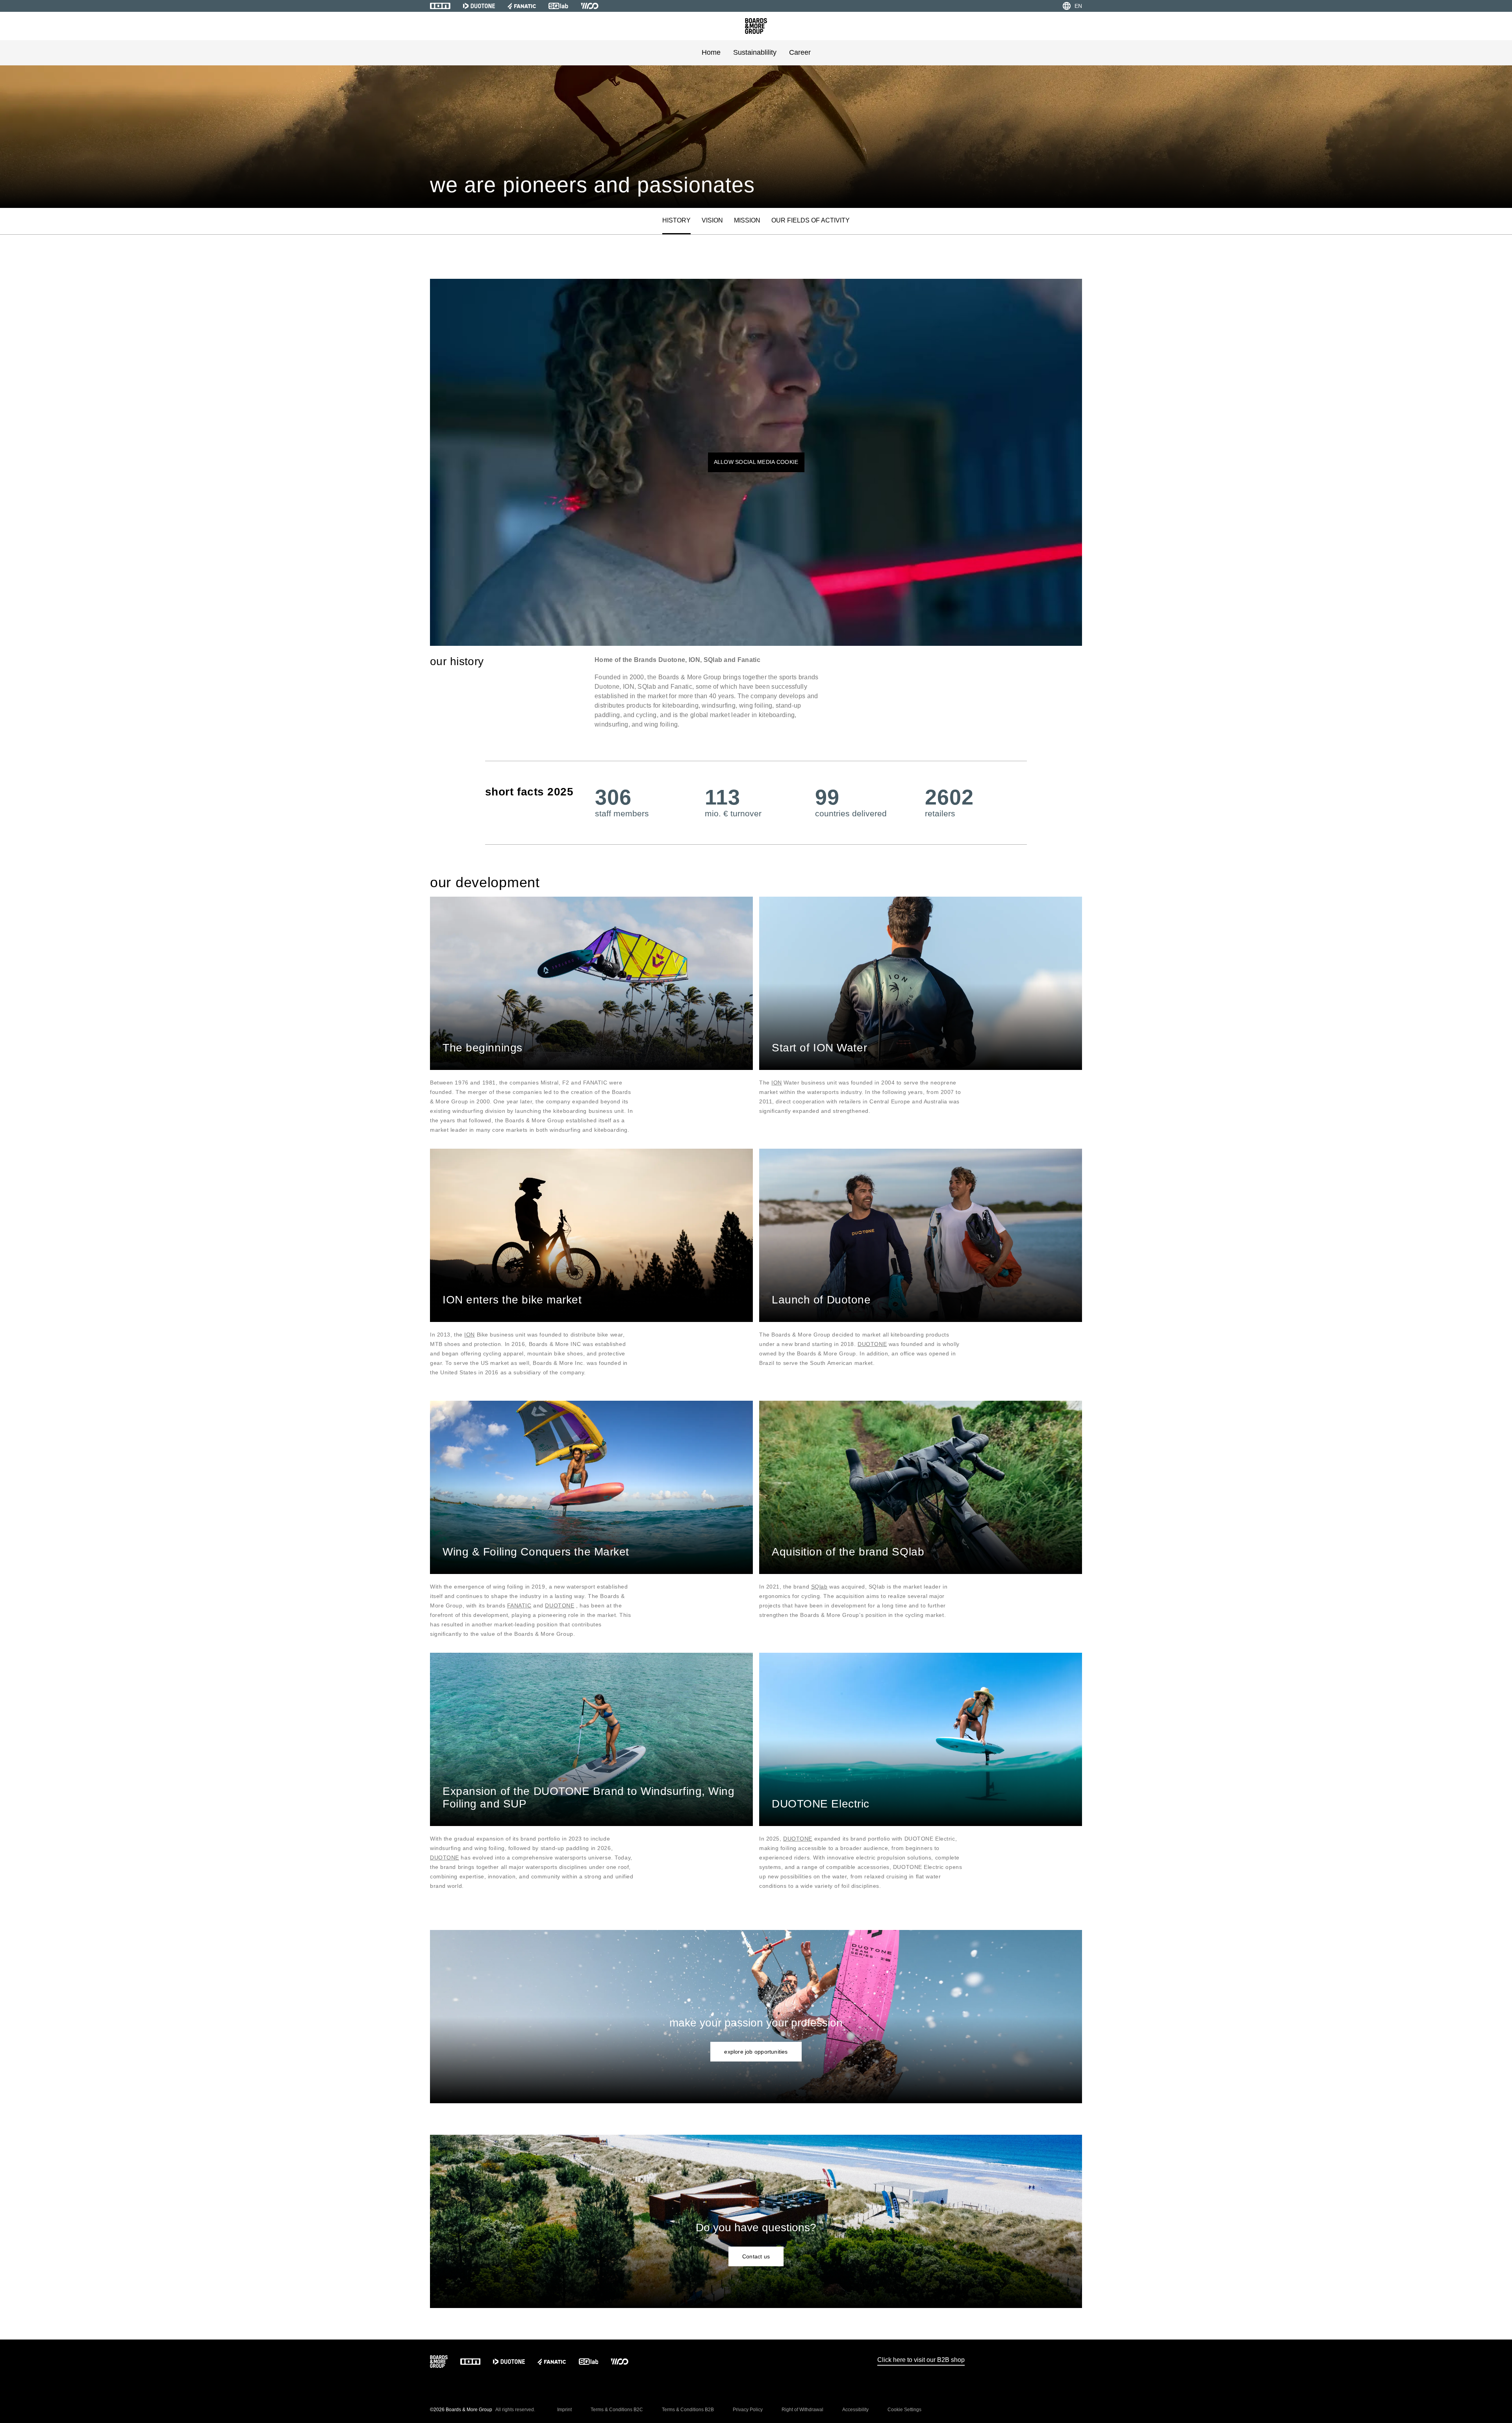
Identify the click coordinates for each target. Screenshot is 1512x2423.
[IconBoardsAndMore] (756, 26)
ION (777, 1083)
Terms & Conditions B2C (617, 2410)
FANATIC (519, 1605)
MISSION (747, 220)
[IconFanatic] (522, 6)
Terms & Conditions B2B (688, 2410)
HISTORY (676, 220)
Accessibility (855, 2410)
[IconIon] (440, 6)
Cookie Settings (904, 2410)
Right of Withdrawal (802, 2410)
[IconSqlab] (558, 6)
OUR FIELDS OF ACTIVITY (811, 220)
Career (800, 52)
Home (711, 52)
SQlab (819, 1587)
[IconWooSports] (590, 6)
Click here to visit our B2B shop (921, 2360)
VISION (712, 220)
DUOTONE (872, 1344)
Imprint (564, 2410)
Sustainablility (755, 52)
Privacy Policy (748, 2410)
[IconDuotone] (479, 6)
